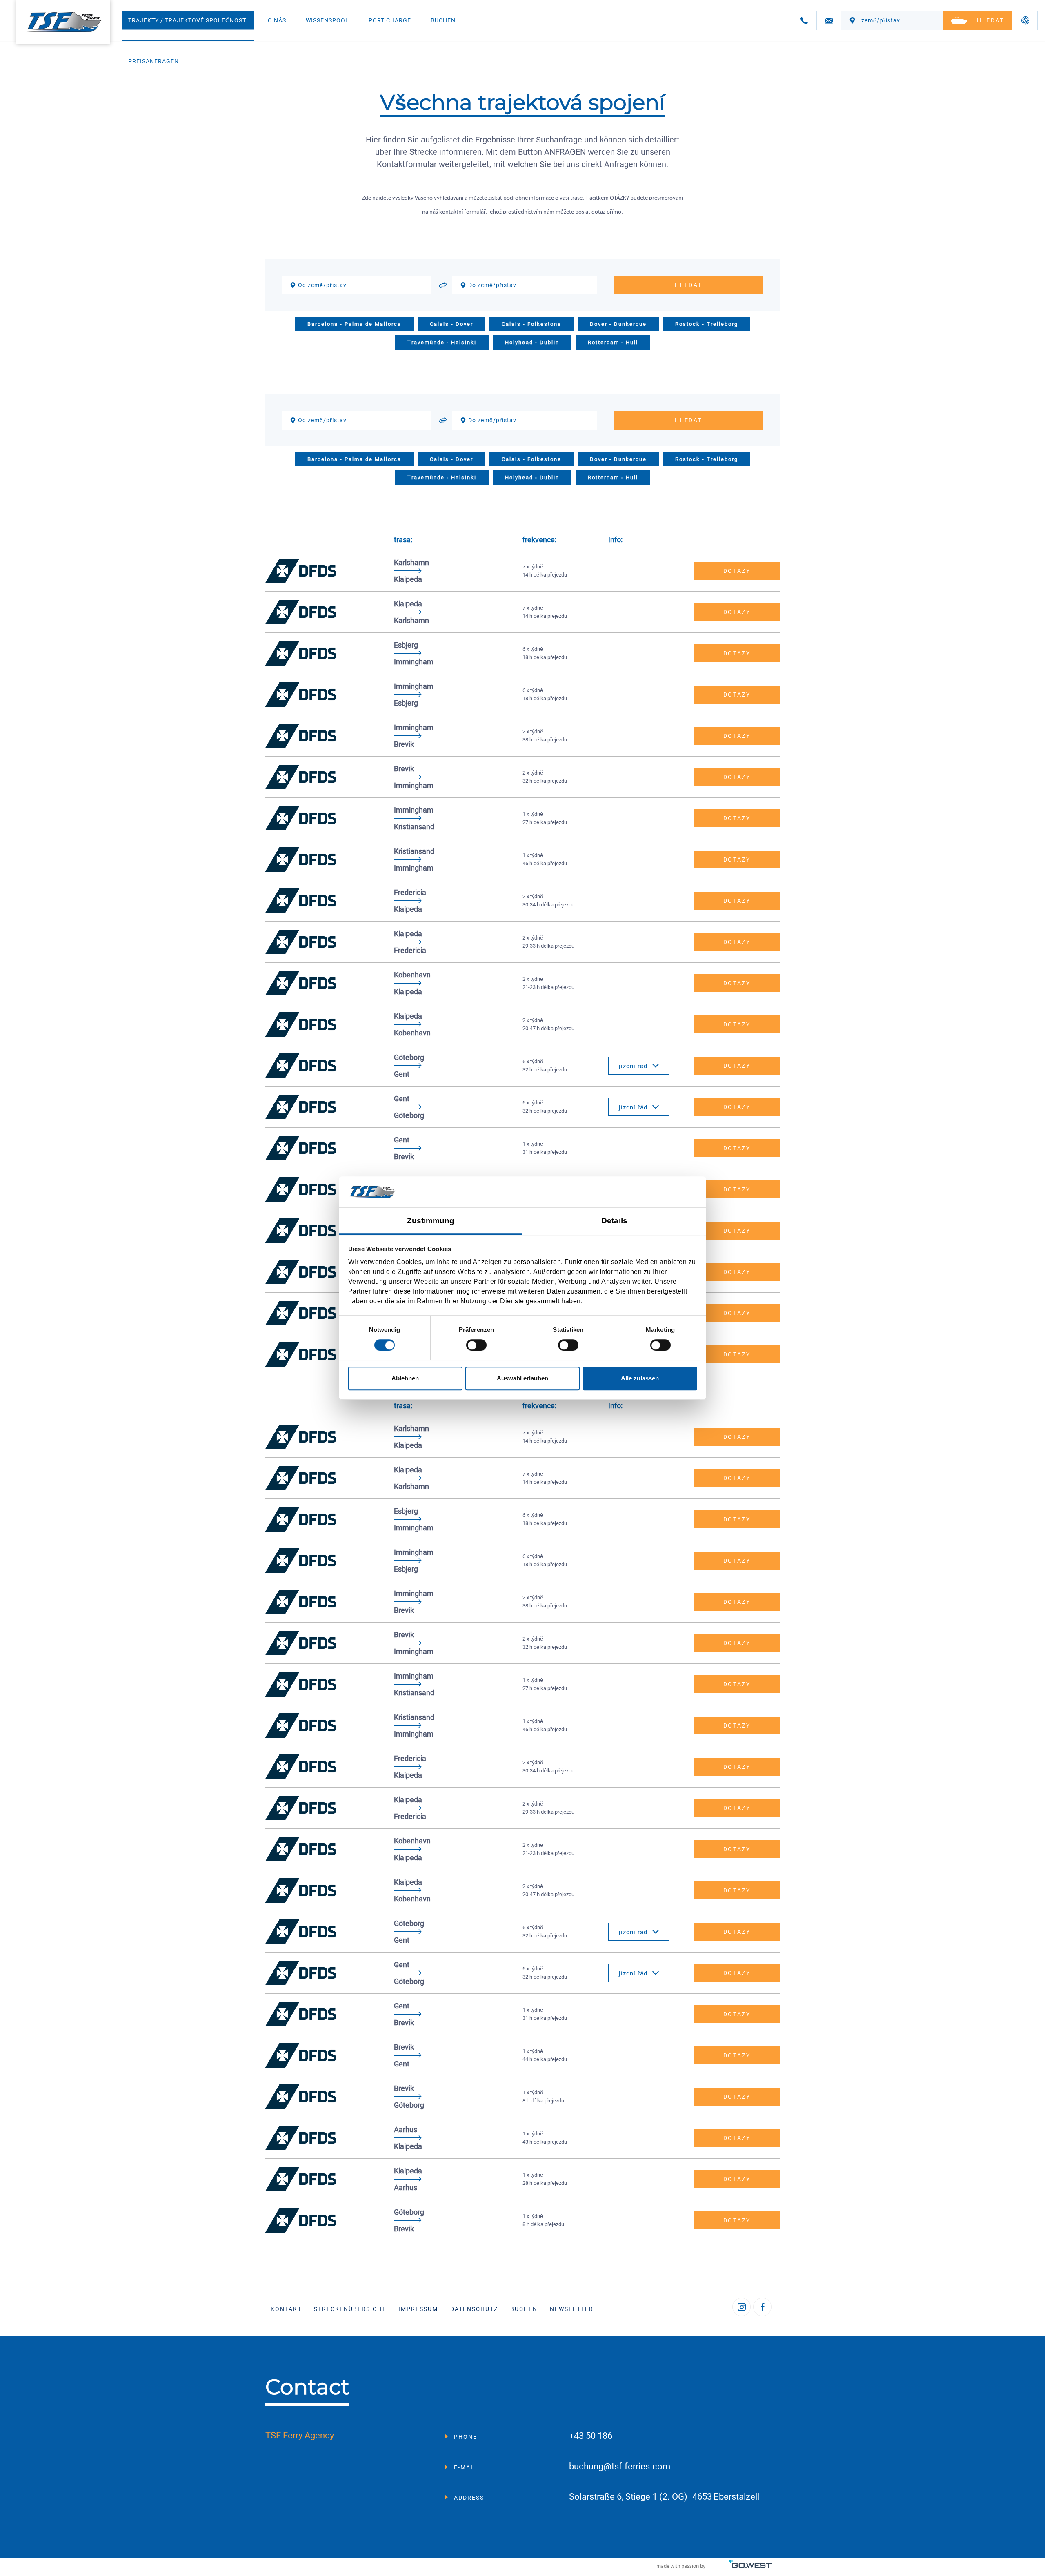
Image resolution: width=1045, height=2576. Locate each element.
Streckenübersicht (350, 2309)
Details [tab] (614, 1221)
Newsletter (572, 2309)
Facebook (762, 2307)
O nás (277, 20)
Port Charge (390, 20)
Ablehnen (405, 1378)
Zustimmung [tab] (431, 1221)
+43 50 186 (591, 2436)
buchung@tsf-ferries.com (620, 2467)
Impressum (418, 2309)
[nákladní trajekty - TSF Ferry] (63, 22)
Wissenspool (327, 20)
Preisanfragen (153, 61)
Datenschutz (474, 2309)
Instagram (742, 2307)
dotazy (737, 571)
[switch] (476, 1345)
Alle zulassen (640, 1378)
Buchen (443, 20)
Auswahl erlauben (522, 1378)
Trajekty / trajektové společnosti (188, 20)
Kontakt (286, 2309)
